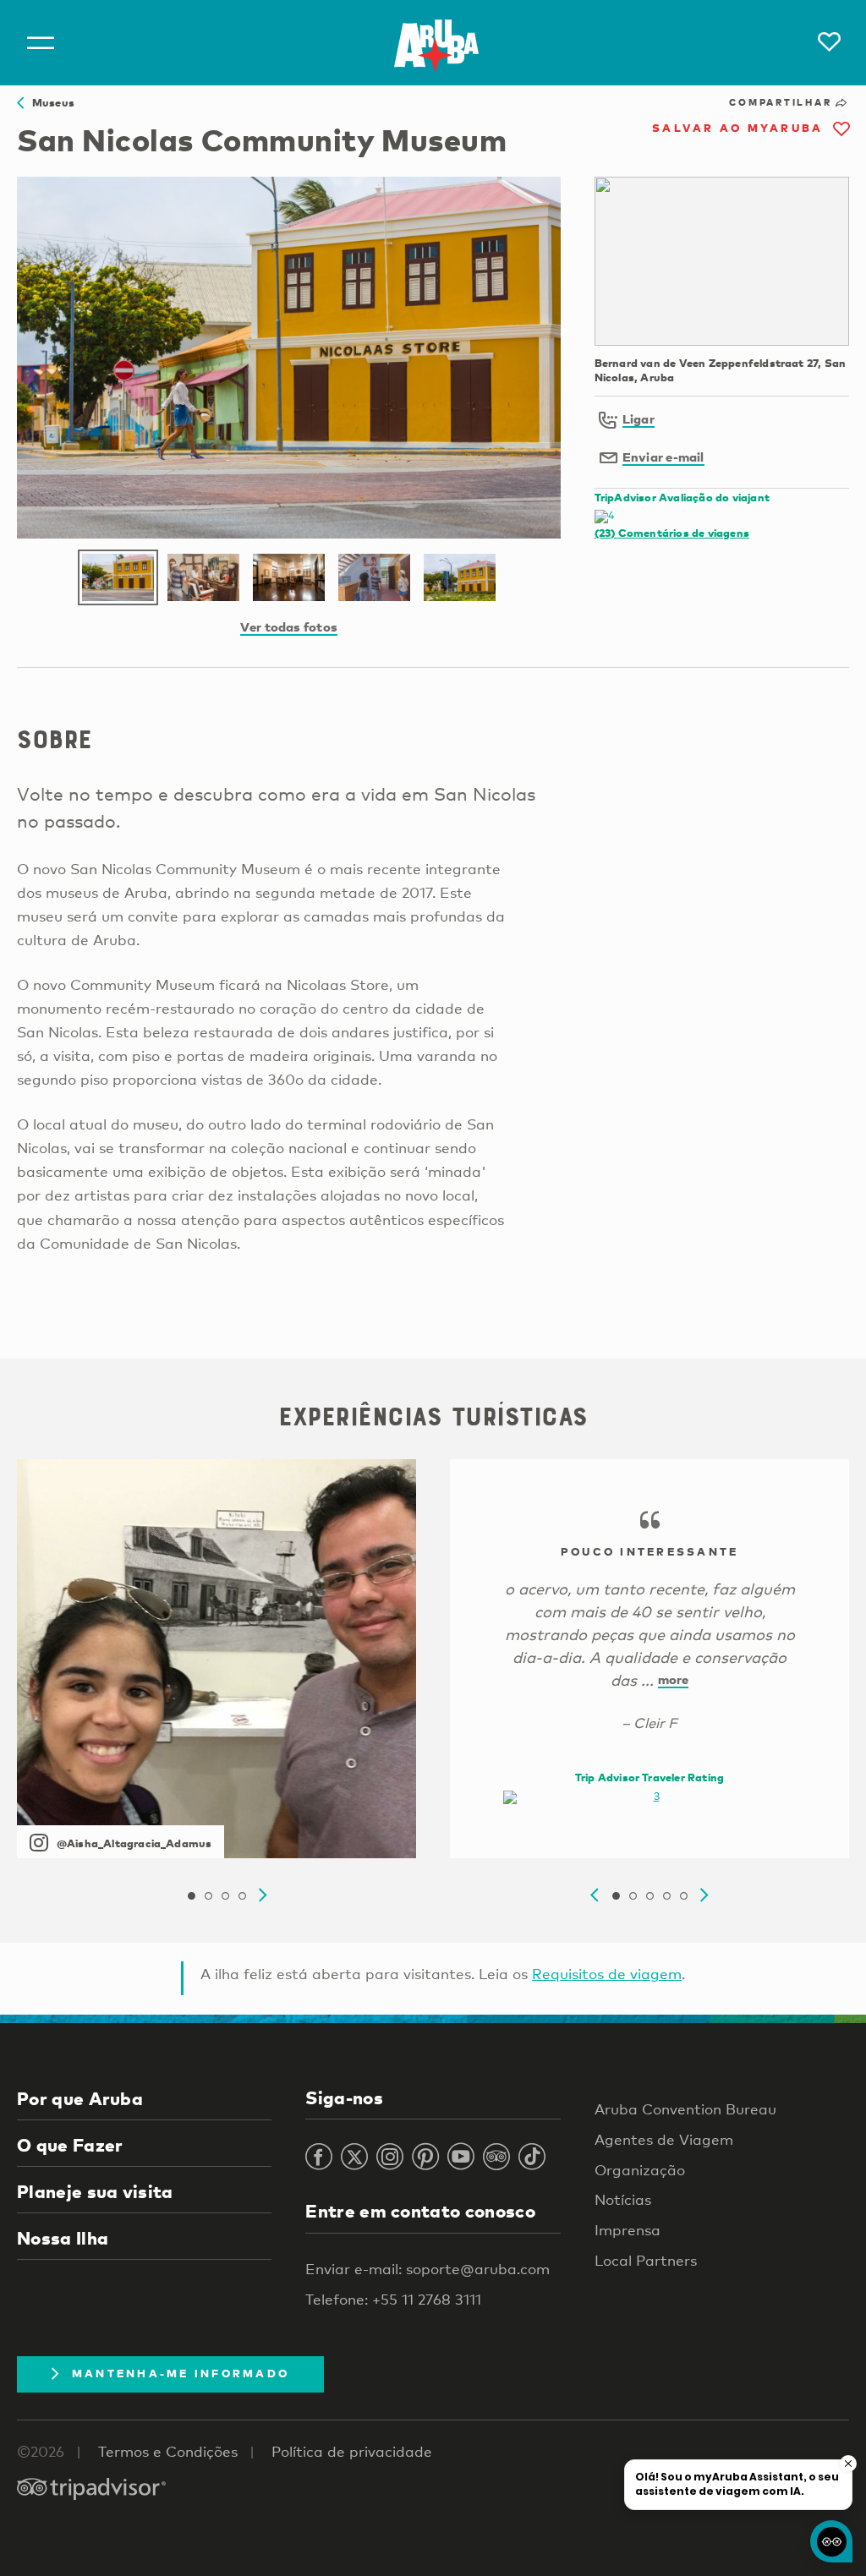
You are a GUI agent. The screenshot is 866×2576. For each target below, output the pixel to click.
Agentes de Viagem (664, 2139)
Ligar (639, 418)
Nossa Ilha (63, 2238)
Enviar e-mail (663, 457)
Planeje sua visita (95, 2191)
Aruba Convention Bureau (685, 2109)
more (674, 1679)
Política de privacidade (352, 2451)
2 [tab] (208, 1896)
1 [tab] (191, 1896)
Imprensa (628, 2230)
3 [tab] (225, 1896)
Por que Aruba (80, 2098)
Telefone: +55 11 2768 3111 (393, 2299)
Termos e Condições (168, 2451)
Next (263, 1895)
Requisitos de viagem (607, 1974)
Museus (49, 102)
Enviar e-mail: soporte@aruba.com (428, 2269)
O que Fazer (70, 2145)
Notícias (623, 2199)
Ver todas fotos (289, 626)
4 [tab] (242, 1896)
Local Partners (646, 2260)
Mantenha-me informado (181, 2373)
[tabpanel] (216, 1659)
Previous (595, 1895)
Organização (640, 2170)
